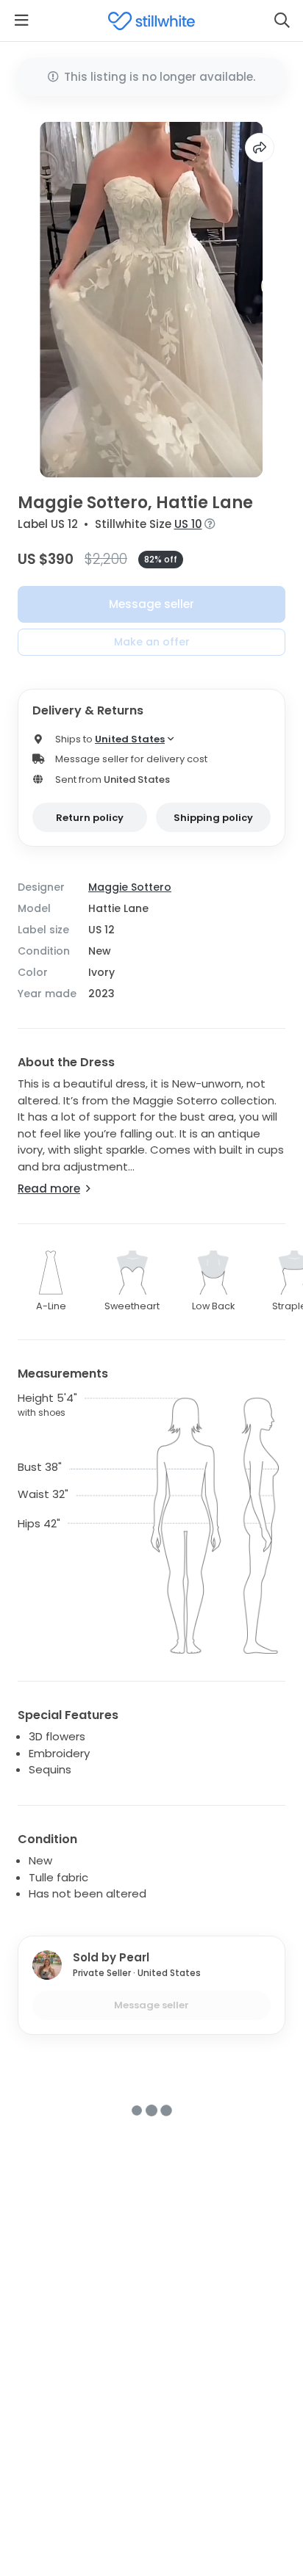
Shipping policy (213, 818)
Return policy (90, 818)
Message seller (151, 604)
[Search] (282, 21)
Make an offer (152, 642)
